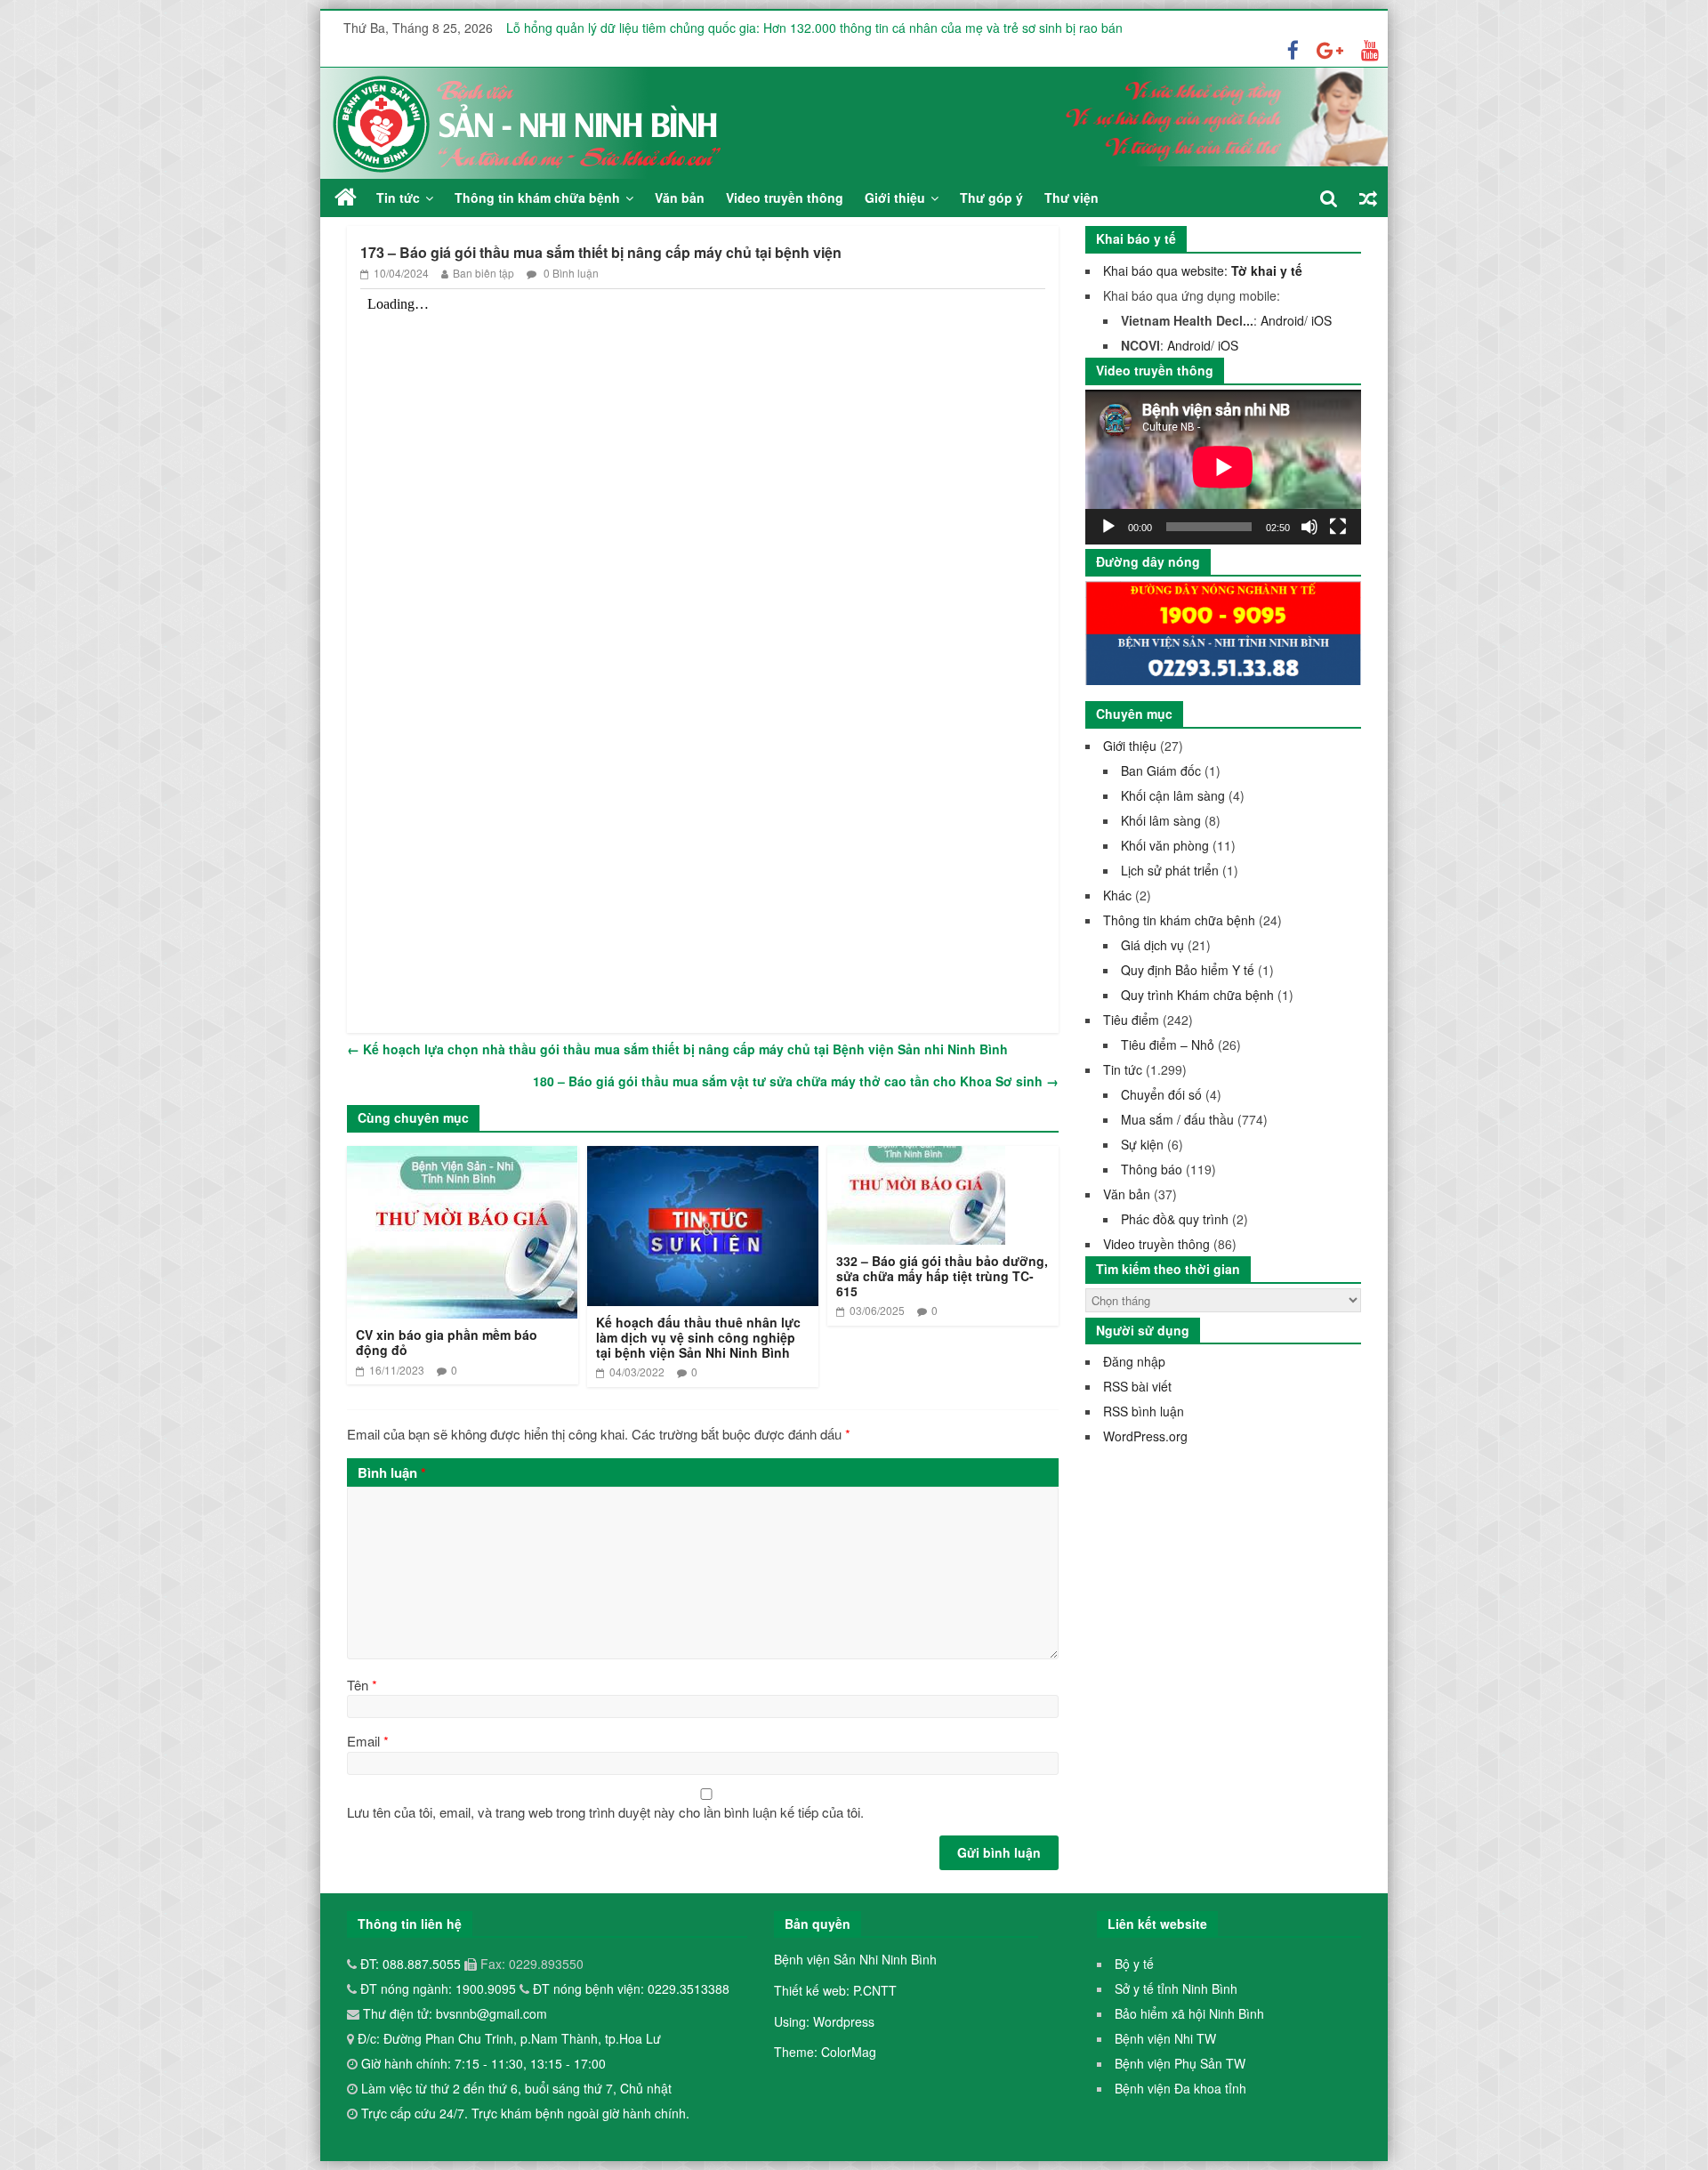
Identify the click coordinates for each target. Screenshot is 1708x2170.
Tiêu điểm (1131, 1020)
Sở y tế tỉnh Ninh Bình (1176, 1988)
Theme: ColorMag (825, 2052)
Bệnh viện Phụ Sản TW (1180, 2063)
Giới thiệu (895, 198)
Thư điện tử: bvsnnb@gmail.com (453, 2013)
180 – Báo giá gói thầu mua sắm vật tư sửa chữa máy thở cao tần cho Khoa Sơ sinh (796, 1081)
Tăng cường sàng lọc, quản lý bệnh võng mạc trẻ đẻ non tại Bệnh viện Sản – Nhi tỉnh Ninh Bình (775, 24)
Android (1282, 320)
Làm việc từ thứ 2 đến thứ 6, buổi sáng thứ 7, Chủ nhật (516, 2088)
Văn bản (680, 198)
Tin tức (398, 198)
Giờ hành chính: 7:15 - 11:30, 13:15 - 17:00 (483, 2063)
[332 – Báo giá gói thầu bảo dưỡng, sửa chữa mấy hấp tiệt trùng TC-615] (916, 1157)
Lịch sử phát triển (1170, 870)
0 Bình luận (570, 273)
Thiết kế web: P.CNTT (835, 1990)
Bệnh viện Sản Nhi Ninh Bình (855, 1959)
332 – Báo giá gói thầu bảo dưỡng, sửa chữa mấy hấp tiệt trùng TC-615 (942, 1276)
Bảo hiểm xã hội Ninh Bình (1189, 2013)
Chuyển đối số (1161, 1094)
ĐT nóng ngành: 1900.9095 (440, 1988)
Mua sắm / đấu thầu (1177, 1119)
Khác (1117, 895)
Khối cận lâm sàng (1173, 795)
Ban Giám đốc (1161, 770)
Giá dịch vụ (1152, 945)
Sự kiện (1142, 1144)
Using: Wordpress (824, 2021)
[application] (1223, 467)
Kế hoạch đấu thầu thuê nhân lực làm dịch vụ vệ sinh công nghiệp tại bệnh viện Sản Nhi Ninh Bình (698, 1337)
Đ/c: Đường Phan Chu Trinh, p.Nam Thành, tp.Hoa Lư (508, 2038)
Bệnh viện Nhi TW (1165, 2038)
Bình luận (392, 1472)
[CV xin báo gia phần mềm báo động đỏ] (462, 1157)
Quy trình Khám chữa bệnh (1197, 995)
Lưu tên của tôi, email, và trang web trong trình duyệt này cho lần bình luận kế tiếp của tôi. (605, 1812)
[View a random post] (1368, 198)
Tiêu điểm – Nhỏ (1168, 1045)
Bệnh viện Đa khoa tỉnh (1180, 2088)
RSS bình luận (1144, 1411)
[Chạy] (1108, 527)
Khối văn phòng (1165, 845)
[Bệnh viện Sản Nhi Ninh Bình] (346, 197)
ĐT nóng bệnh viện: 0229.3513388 (631, 1988)
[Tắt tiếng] (1309, 527)
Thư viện (1072, 198)
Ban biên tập (483, 273)
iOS (1321, 320)
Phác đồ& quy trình (1175, 1219)
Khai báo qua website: (1203, 270)
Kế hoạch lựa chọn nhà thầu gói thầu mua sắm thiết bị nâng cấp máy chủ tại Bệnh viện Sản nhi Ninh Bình (677, 1049)
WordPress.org (1145, 1436)
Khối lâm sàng (1161, 820)
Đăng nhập (1134, 1361)
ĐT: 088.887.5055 (412, 1964)
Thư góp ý (991, 198)
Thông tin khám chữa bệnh (537, 198)
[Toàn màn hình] (1338, 527)
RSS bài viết (1137, 1386)
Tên (362, 1685)
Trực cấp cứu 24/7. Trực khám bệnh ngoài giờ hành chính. (525, 2113)
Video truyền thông (785, 198)
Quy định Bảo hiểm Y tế (1188, 970)
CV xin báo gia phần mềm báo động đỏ (447, 1342)
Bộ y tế (1134, 1964)
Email (368, 1741)
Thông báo (1152, 1169)
